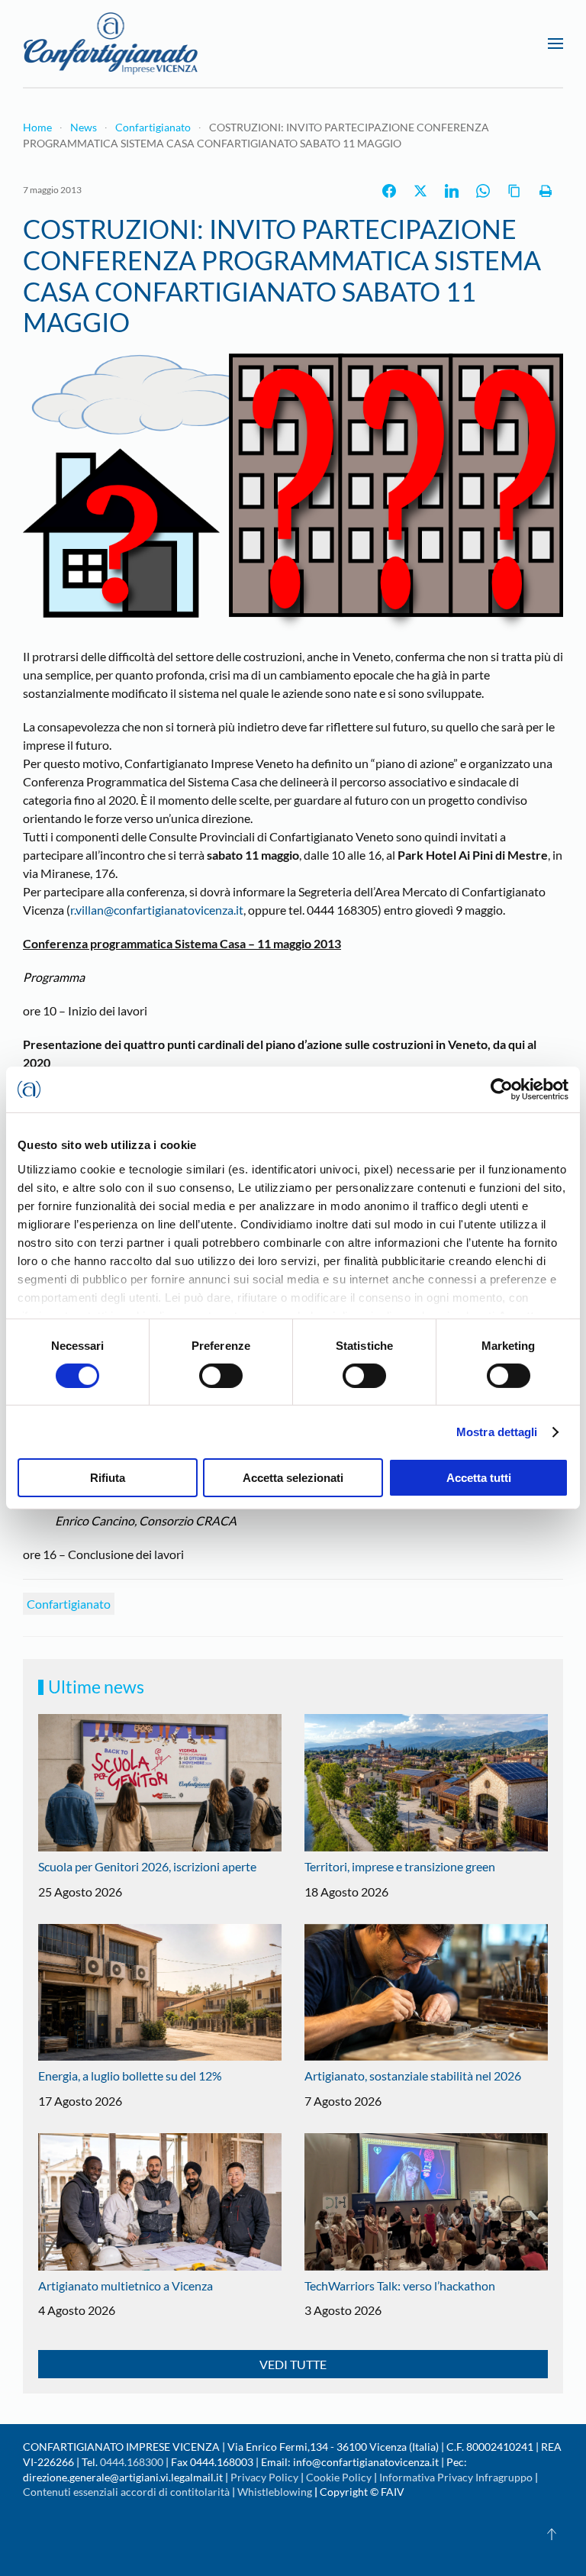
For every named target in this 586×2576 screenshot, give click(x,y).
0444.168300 (132, 2462)
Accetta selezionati (293, 1478)
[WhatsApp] (483, 191)
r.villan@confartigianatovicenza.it (157, 910)
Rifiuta (108, 1478)
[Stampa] (546, 191)
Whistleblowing (275, 2492)
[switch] (221, 1376)
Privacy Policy (264, 2477)
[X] (420, 191)
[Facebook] (389, 191)
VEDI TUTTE (293, 2364)
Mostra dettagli (497, 1432)
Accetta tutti (479, 1478)
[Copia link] (514, 191)
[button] (555, 44)
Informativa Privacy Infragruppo (456, 2477)
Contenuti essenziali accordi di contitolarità (127, 2492)
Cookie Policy (339, 2477)
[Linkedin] (452, 191)
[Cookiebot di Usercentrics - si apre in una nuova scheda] (502, 1089)
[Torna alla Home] (111, 44)
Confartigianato (69, 1604)
